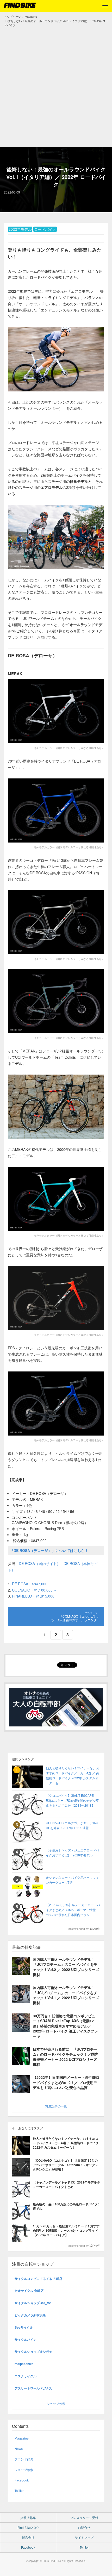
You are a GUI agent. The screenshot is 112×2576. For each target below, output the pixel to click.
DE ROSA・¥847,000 (30, 1584)
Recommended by (78, 1929)
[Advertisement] (56, 86)
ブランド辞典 (24, 2459)
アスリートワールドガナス (33, 2388)
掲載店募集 (28, 2518)
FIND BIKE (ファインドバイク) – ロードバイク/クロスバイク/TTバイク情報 (20, 5)
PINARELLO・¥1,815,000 (33, 1596)
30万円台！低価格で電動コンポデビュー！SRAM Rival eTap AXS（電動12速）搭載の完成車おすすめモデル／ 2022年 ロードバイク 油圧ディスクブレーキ (65, 2026)
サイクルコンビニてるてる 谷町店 (38, 2279)
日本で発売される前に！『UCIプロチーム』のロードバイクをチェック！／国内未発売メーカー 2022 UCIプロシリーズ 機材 (66, 2057)
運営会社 (28, 2537)
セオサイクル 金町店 (29, 2291)
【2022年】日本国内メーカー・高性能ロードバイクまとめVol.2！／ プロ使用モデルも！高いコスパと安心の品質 (66, 2082)
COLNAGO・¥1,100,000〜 (34, 1590)
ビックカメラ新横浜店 (30, 2315)
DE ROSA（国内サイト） (40, 1563)
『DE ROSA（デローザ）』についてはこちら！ (49, 1550)
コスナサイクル (26, 2376)
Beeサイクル (24, 2327)
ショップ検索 (56, 2403)
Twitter (19, 2490)
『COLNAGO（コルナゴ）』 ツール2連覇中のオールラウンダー (76, 1618)
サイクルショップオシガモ (33, 2352)
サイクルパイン (26, 2340)
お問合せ (84, 2527)
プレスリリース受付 (84, 2518)
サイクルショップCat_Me (33, 2303)
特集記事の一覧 (56, 2106)
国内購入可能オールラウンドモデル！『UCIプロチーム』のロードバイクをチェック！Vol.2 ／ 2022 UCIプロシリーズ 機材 (66, 1967)
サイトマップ (84, 2537)
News (19, 2449)
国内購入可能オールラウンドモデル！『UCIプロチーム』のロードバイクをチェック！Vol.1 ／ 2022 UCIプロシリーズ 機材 (66, 1995)
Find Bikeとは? (28, 2527)
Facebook (22, 2480)
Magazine (22, 2438)
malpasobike (24, 2364)
